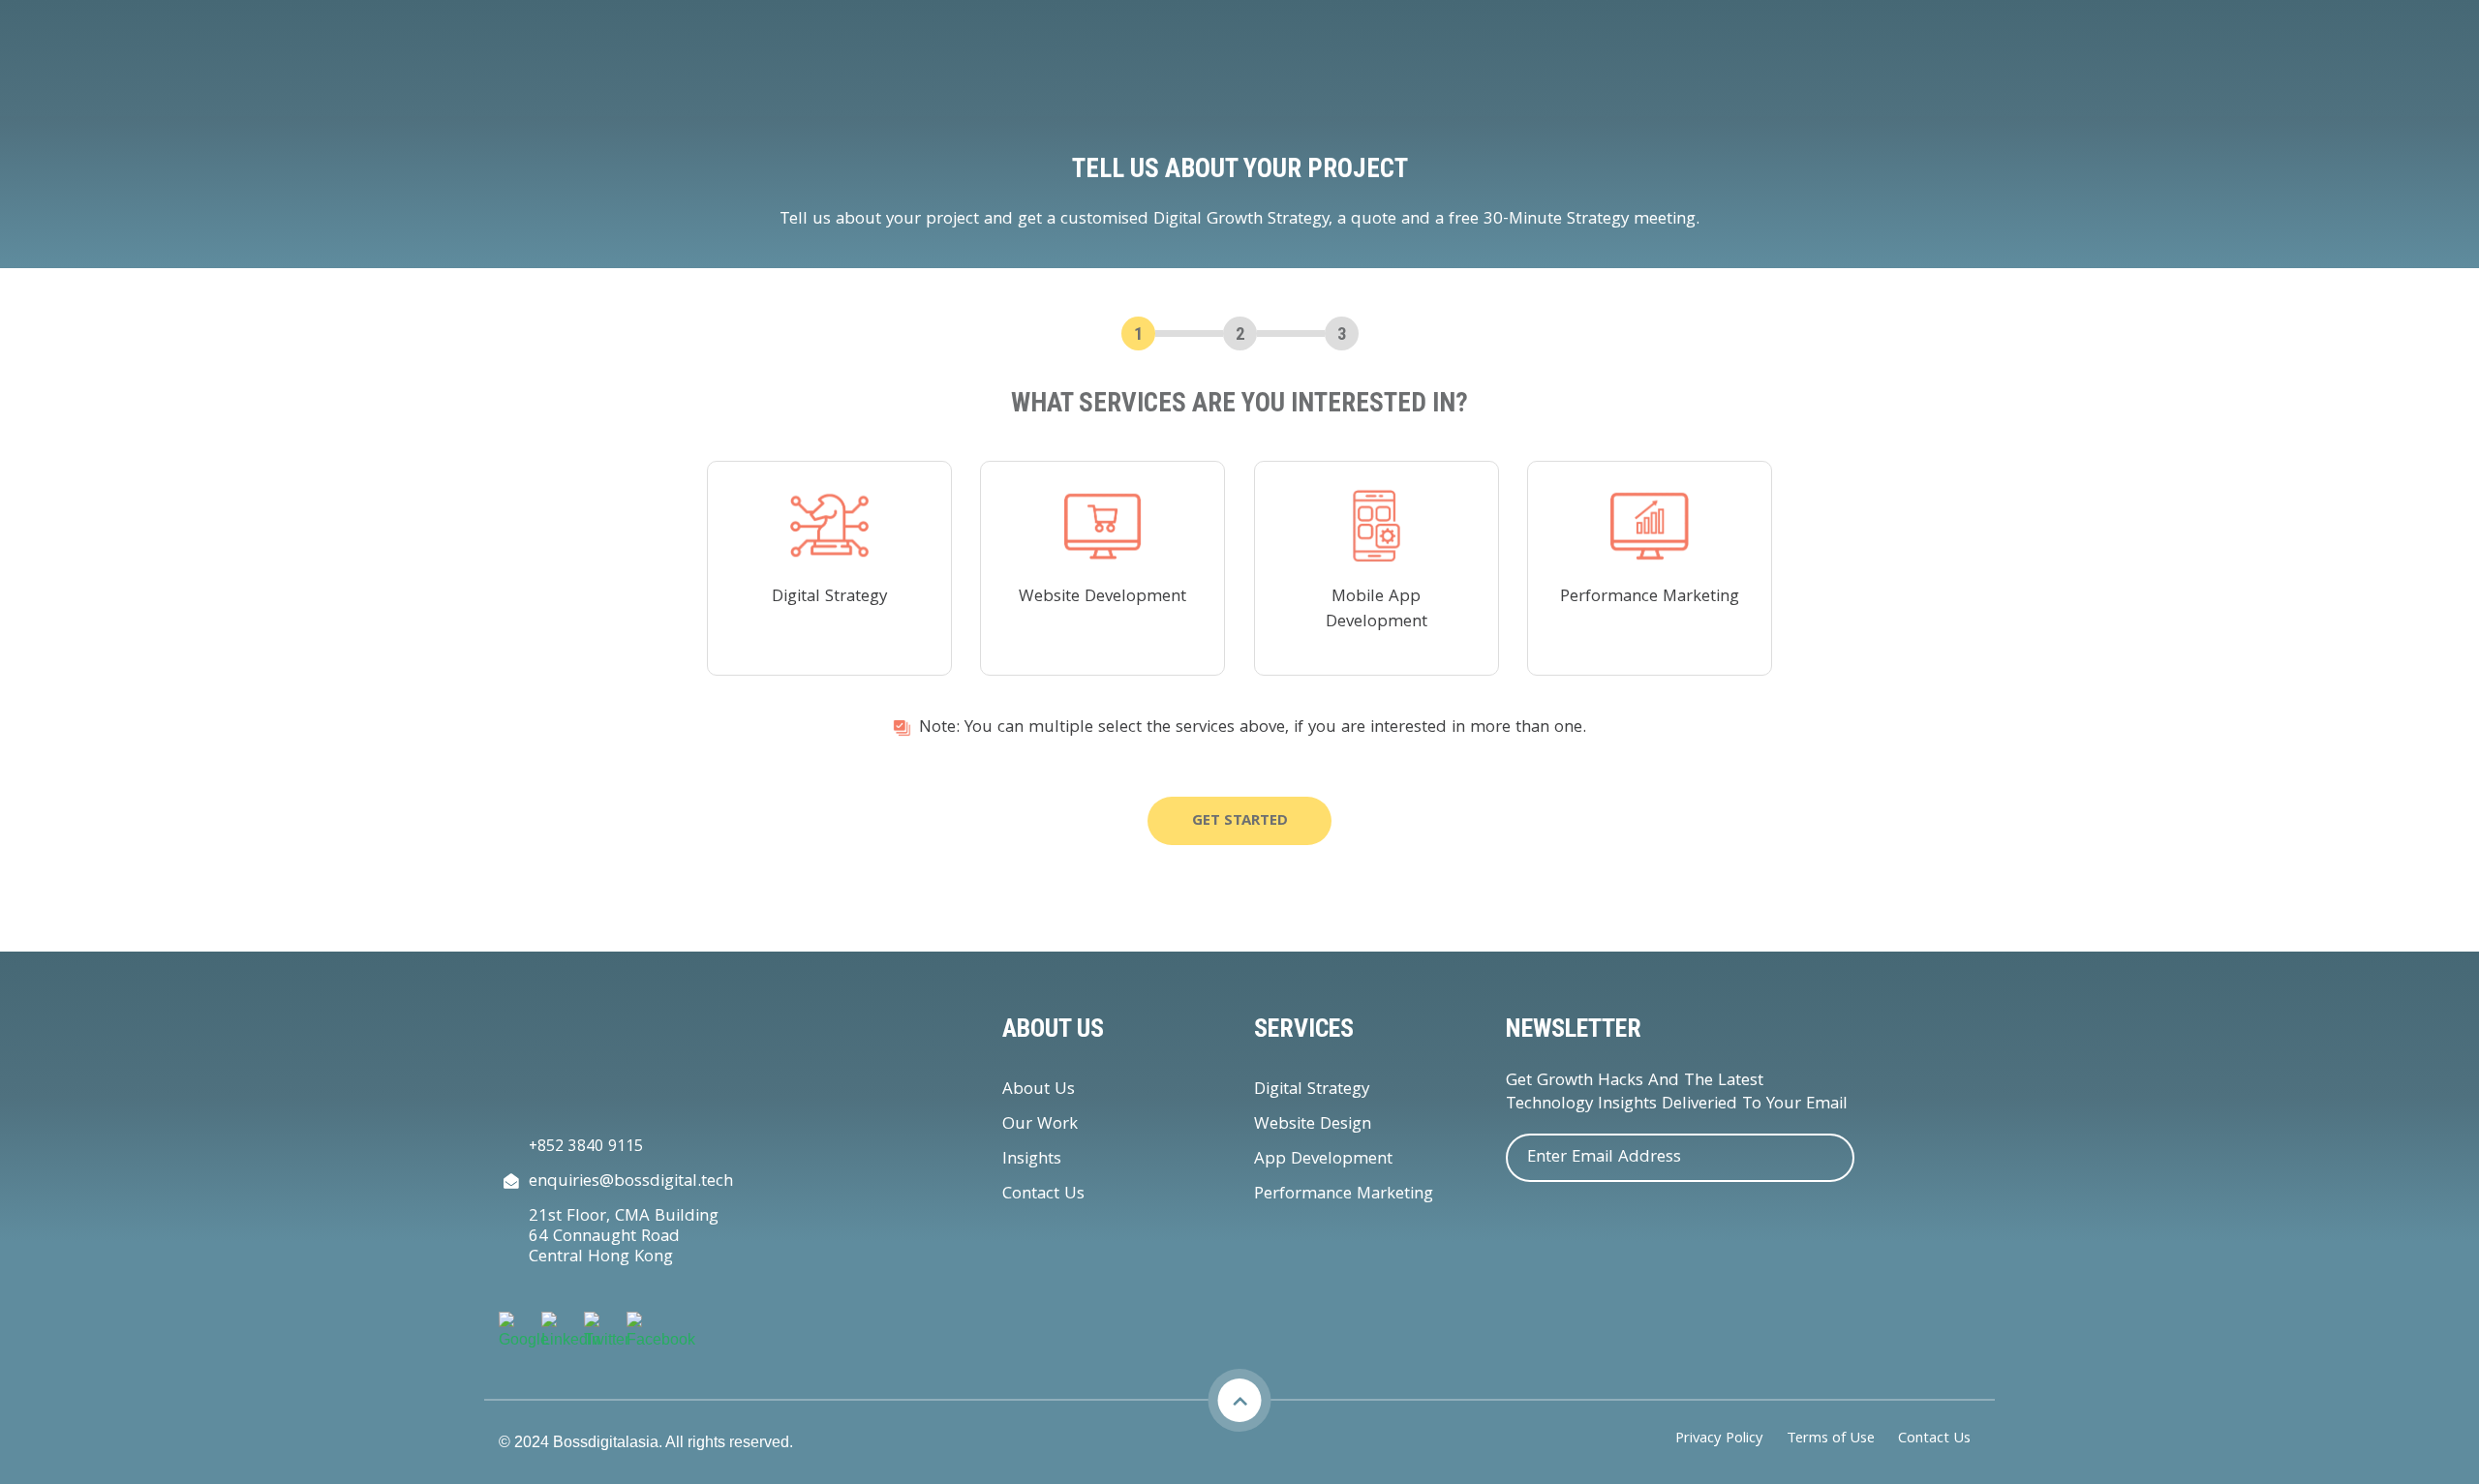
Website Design (1313, 1125)
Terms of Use (1831, 1440)
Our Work (1040, 1125)
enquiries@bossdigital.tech (631, 1182)
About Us (1039, 1090)
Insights (1032, 1160)
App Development (1323, 1160)
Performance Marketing (1344, 1195)
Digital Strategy (1312, 1090)
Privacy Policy (1719, 1440)
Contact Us (1043, 1195)
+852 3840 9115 (586, 1148)
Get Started (1240, 822)
